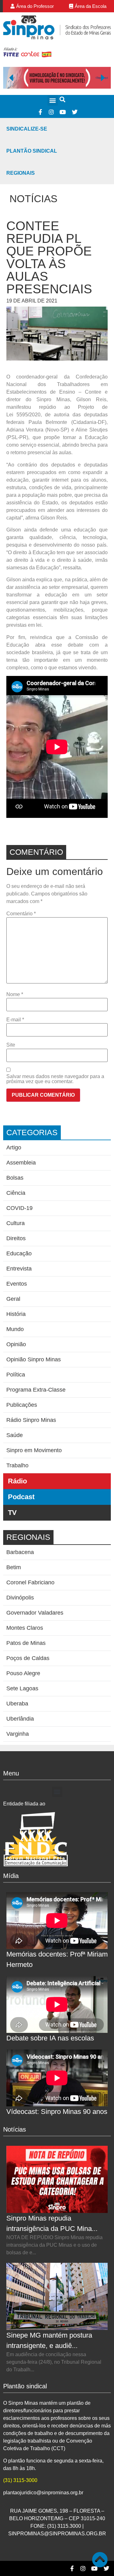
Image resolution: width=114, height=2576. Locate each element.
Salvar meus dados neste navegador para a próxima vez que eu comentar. (55, 1079)
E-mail (15, 1020)
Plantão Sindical (32, 151)
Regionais (21, 173)
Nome (15, 995)
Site (11, 1045)
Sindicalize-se (27, 129)
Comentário (21, 914)
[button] (53, 100)
